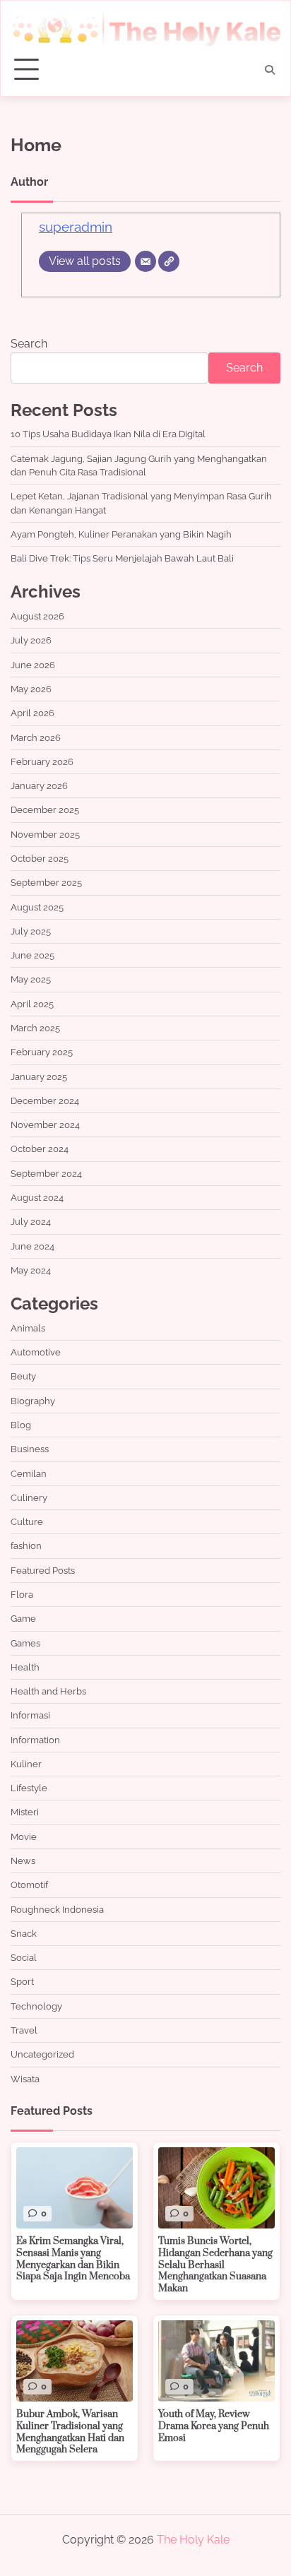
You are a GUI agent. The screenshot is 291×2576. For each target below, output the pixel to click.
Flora (22, 1595)
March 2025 (35, 1028)
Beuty (23, 1376)
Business (30, 1449)
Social (24, 1958)
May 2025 (31, 979)
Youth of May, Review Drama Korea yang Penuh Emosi (214, 2426)
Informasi (30, 1715)
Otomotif (29, 1885)
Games (25, 1643)
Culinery (29, 1498)
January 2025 (39, 1077)
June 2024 (32, 1246)
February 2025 (42, 1052)
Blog (21, 1425)
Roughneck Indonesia (57, 1910)
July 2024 (31, 1222)
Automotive (36, 1352)
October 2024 (40, 1149)
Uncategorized (42, 2054)
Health (25, 1667)
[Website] (169, 261)
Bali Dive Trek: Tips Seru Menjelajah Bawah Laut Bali (122, 558)
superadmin (76, 227)
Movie (24, 1837)
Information (35, 1740)
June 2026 (33, 665)
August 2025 (37, 907)
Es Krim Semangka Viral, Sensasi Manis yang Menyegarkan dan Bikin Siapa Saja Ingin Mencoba (73, 2259)
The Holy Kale (193, 2540)
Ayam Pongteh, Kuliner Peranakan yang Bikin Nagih (121, 534)
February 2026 (42, 762)
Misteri (25, 1812)
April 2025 (32, 1004)
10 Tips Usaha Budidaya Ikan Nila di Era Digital (108, 434)
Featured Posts (43, 1571)
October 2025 (40, 859)
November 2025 (45, 835)
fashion (26, 1546)
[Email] (145, 261)
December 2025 (45, 810)
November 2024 (45, 1125)
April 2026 (32, 713)
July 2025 (31, 931)
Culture (27, 1522)
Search (29, 344)
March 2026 (36, 738)
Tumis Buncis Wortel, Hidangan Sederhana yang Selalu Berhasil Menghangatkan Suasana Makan (215, 2265)
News (23, 1861)
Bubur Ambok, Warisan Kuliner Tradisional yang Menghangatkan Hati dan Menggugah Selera (70, 2432)
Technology (36, 2006)
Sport (22, 1982)
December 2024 (45, 1101)
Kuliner (26, 1764)
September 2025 (46, 883)
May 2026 (31, 689)
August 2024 (37, 1198)
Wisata (25, 2079)
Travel (24, 2030)
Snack (24, 1934)
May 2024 (31, 1270)
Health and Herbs (48, 1691)
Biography (33, 1401)
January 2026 (39, 786)
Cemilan (29, 1474)
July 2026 (31, 640)
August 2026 (37, 616)
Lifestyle (29, 1788)
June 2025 (32, 955)
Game (23, 1619)
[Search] (270, 70)
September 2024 (46, 1174)
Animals (28, 1328)
